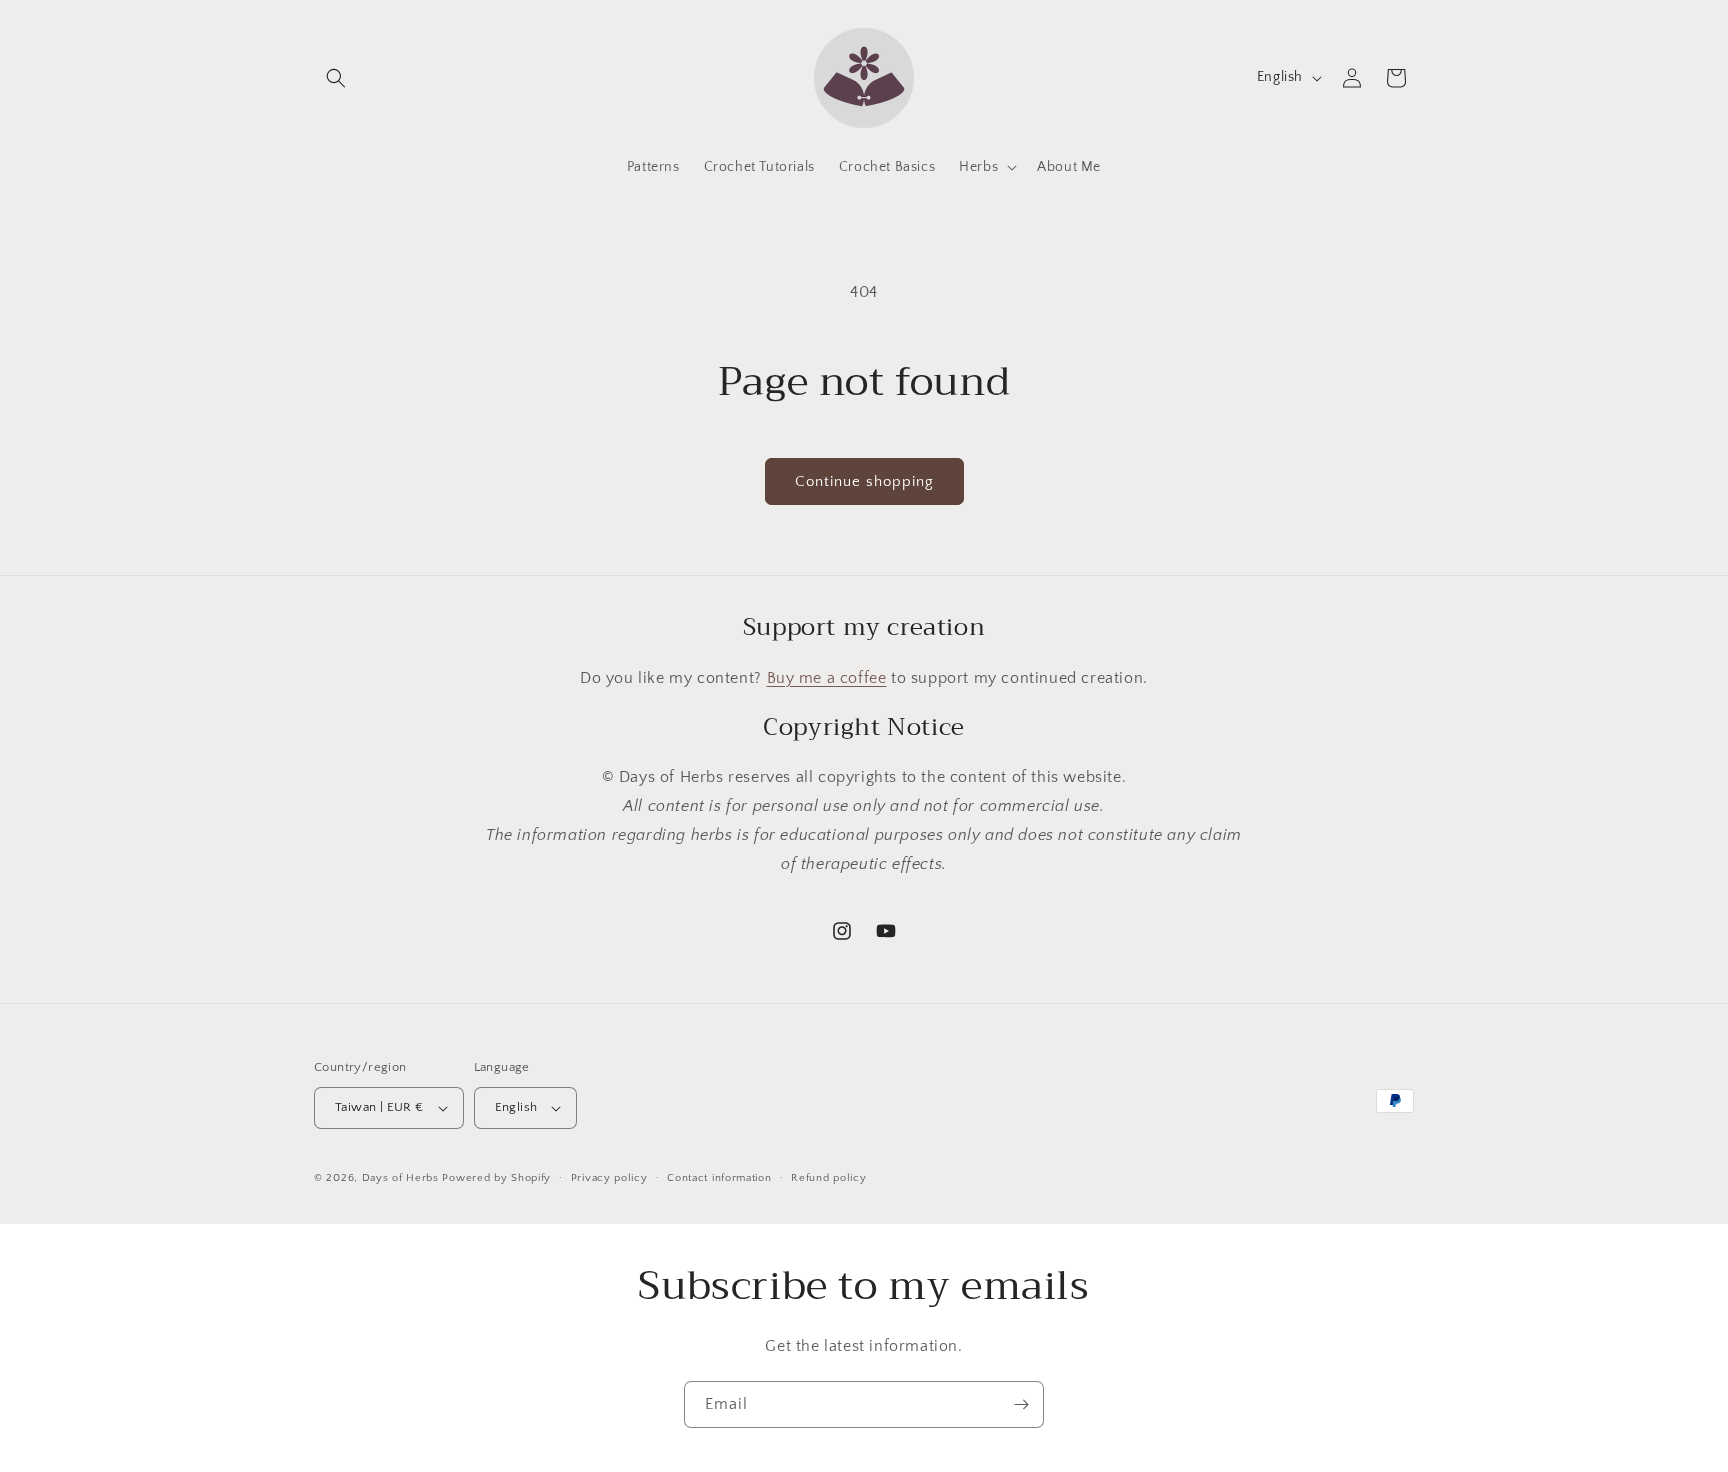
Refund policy (828, 1178)
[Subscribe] (1021, 1404)
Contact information (719, 1178)
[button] (336, 78)
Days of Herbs (400, 1178)
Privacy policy (609, 1178)
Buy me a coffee (827, 678)
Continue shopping (864, 481)
